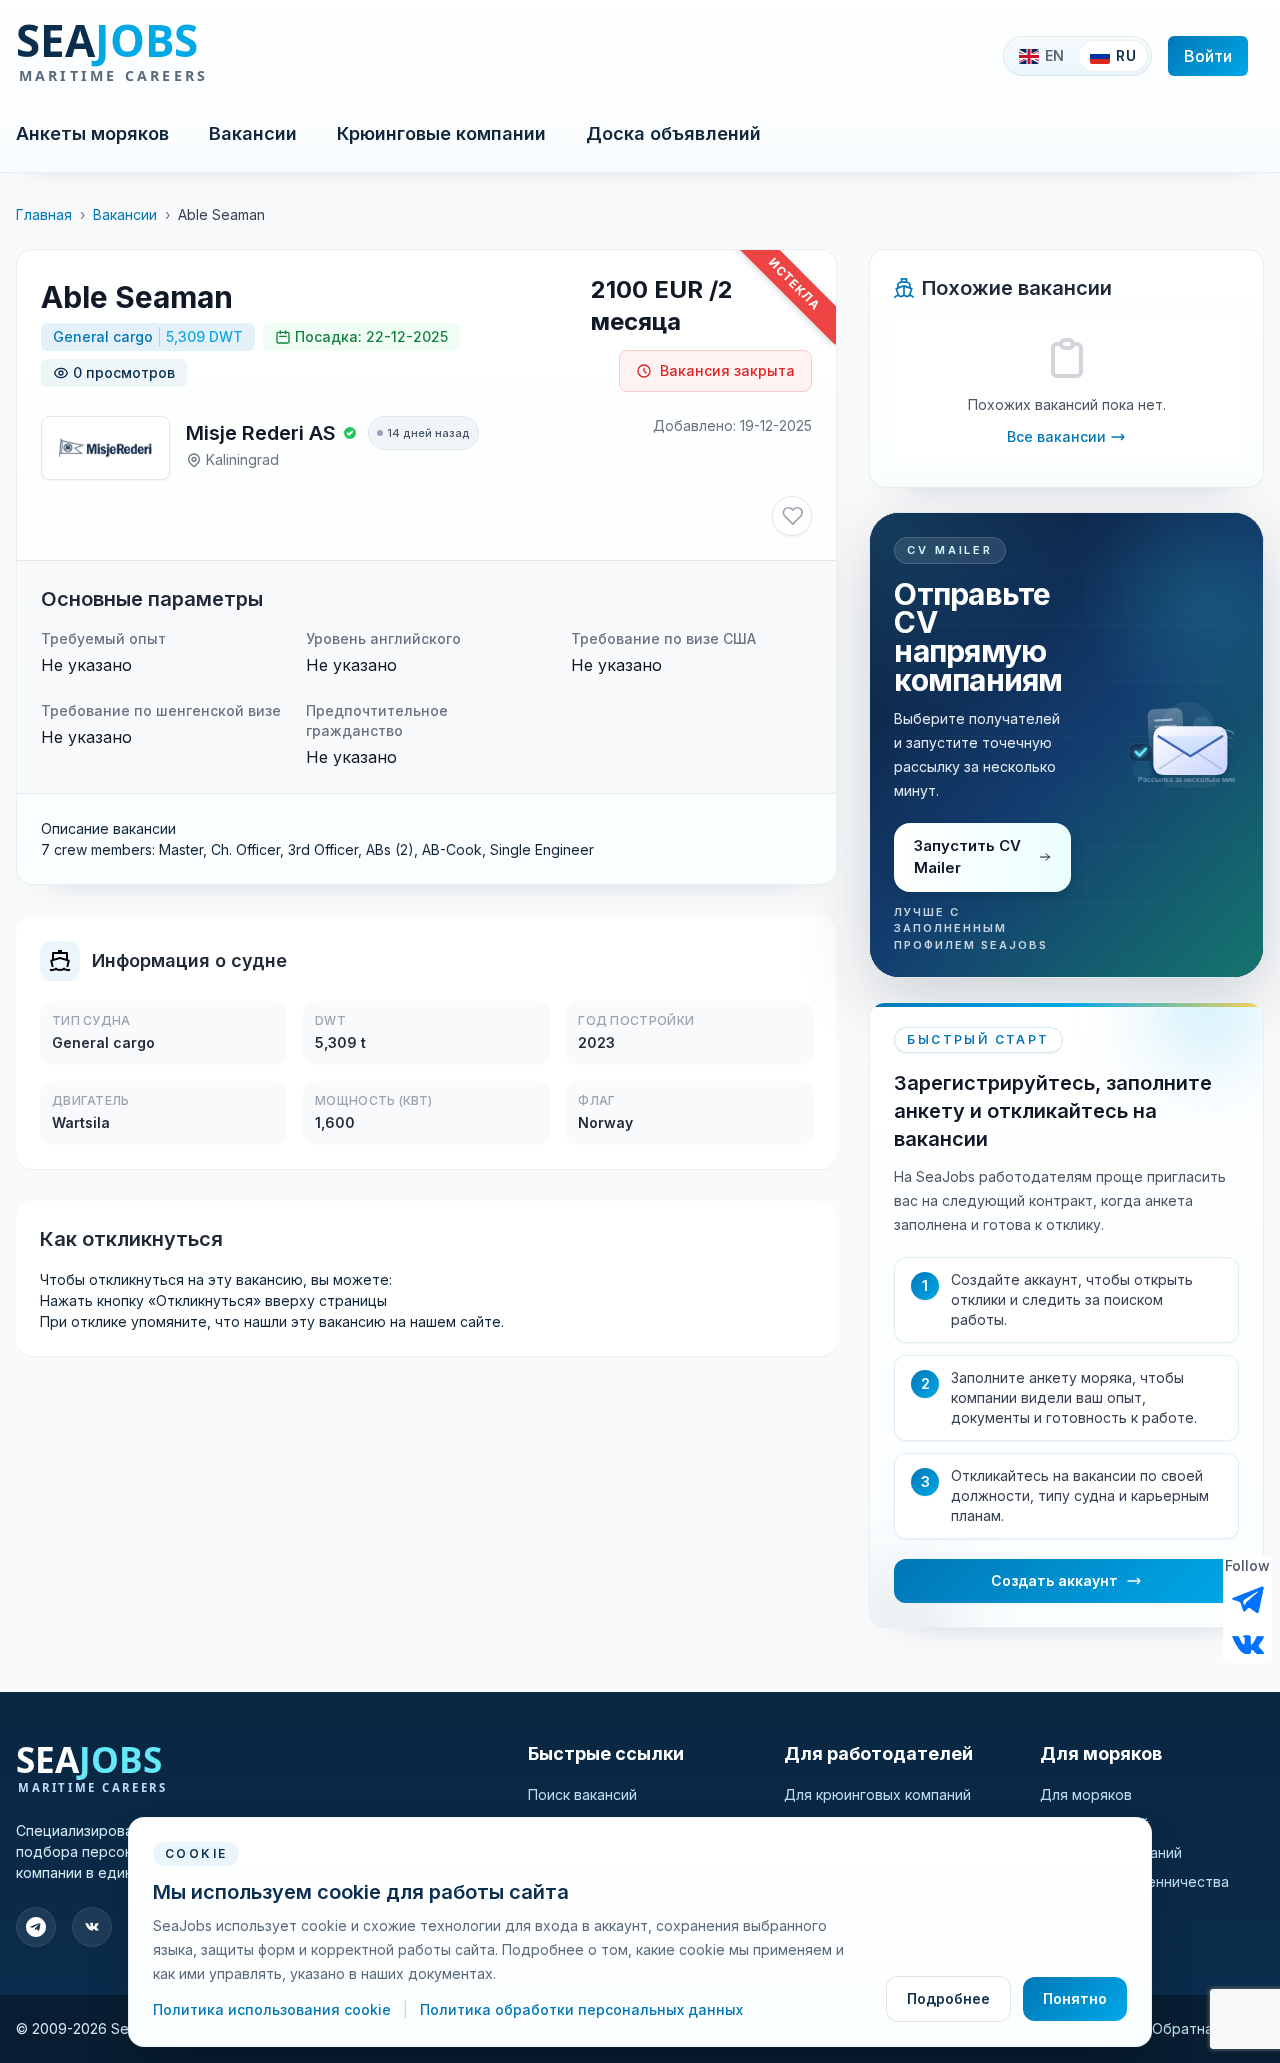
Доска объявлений (673, 133)
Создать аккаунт (1054, 1580)
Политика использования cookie (274, 2009)
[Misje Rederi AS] (105, 448)
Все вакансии (1056, 436)
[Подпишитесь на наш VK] (1248, 1643)
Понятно (1075, 1998)
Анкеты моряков (92, 133)
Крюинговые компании (441, 133)
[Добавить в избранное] (792, 516)
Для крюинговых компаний (877, 1794)
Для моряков (1086, 1794)
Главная (44, 214)
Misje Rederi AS (261, 433)
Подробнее (948, 1998)
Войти (1208, 56)
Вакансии (253, 133)
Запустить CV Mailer (967, 857)
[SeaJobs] (177, 56)
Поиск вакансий (582, 1794)
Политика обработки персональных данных (581, 2009)
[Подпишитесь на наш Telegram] (1248, 1600)
